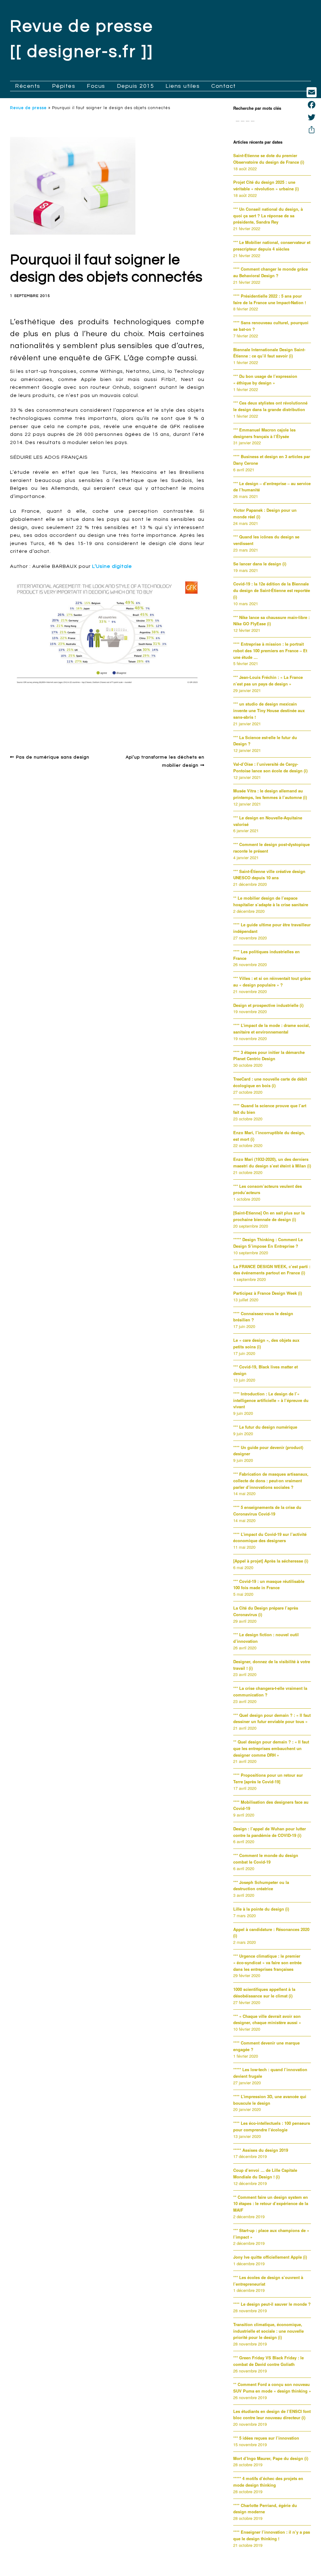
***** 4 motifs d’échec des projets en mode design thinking (268, 2482)
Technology (190, 725)
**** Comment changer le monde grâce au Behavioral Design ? (271, 272)
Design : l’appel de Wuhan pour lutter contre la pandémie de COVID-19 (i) (270, 1832)
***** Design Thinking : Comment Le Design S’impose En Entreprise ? (268, 1243)
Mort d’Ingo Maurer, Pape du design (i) (271, 2458)
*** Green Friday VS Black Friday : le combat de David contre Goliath (268, 2361)
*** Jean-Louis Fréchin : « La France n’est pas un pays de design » (268, 680)
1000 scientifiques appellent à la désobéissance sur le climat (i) (264, 1992)
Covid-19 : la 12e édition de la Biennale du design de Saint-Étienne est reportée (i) (272, 590)
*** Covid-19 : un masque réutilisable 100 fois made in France (269, 1584)
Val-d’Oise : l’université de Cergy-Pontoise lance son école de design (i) (270, 767)
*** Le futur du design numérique (265, 1427)
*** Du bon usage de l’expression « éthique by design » (265, 379)
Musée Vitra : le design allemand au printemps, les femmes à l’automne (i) (270, 794)
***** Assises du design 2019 (261, 2150)
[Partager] (312, 130)
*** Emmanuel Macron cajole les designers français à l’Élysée (264, 433)
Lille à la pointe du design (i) (261, 1909)
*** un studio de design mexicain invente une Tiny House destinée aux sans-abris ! (269, 710)
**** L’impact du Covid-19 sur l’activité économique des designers (270, 1537)
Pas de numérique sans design (53, 757)
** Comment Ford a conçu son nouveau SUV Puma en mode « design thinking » (272, 2388)
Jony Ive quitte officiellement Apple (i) (270, 2257)
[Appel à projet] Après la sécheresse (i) (271, 1561)
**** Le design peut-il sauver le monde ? (272, 2304)
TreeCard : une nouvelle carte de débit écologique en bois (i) (270, 1082)
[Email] (312, 92)
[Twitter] (312, 117)
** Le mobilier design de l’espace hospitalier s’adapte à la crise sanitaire (271, 901)
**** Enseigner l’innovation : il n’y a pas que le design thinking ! (272, 2535)
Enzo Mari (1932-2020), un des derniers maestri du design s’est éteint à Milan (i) (272, 1162)
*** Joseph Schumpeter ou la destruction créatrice (261, 1886)
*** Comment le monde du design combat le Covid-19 (266, 1859)
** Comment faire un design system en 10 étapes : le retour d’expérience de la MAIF (271, 2204)
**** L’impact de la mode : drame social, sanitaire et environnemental (272, 1029)
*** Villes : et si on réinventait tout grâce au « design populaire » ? (272, 981)
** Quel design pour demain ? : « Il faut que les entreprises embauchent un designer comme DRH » (271, 1748)
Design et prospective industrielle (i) (268, 1005)
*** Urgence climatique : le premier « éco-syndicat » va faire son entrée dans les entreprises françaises (267, 1962)
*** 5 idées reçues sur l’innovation (266, 2438)
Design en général (38, 715)
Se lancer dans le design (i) (260, 564)
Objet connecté (154, 725)
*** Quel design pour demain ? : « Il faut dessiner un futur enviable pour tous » (272, 1718)
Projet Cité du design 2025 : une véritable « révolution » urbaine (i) (266, 185)
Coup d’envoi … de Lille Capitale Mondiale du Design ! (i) (265, 2173)
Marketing (29, 725)
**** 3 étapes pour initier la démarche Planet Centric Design (269, 1055)
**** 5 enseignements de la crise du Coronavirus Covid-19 (267, 1510)
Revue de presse (28, 108)
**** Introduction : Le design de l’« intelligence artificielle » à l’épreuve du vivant (271, 1400)
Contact (224, 86)
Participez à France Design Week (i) (268, 1293)
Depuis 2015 (136, 86)
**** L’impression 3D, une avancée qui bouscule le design (270, 2100)
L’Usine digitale (112, 566)
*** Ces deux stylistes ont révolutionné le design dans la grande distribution (270, 406)
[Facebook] (312, 105)
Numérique (118, 725)
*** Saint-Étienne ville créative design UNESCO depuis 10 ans (269, 875)
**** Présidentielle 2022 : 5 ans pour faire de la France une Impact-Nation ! (270, 299)
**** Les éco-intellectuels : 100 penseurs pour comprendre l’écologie (272, 2126)
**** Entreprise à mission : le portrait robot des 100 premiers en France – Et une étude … (270, 651)
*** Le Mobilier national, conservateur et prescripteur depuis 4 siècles (272, 246)
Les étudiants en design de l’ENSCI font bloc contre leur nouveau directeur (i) (272, 2415)
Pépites (64, 86)
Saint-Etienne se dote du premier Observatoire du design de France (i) (269, 159)
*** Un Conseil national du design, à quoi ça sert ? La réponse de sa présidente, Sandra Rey (268, 216)
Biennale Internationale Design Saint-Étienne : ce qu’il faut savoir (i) (269, 353)
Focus (96, 86)
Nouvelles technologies (73, 725)
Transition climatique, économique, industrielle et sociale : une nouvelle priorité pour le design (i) (268, 2331)
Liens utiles (183, 86)
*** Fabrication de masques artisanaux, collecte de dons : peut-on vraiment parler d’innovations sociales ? (271, 1481)
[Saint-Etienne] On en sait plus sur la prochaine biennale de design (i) (269, 1216)
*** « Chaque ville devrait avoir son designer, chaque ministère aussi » (267, 2019)
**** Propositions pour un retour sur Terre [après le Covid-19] (268, 1778)
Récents (28, 86)
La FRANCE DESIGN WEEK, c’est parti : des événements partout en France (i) (272, 1270)
